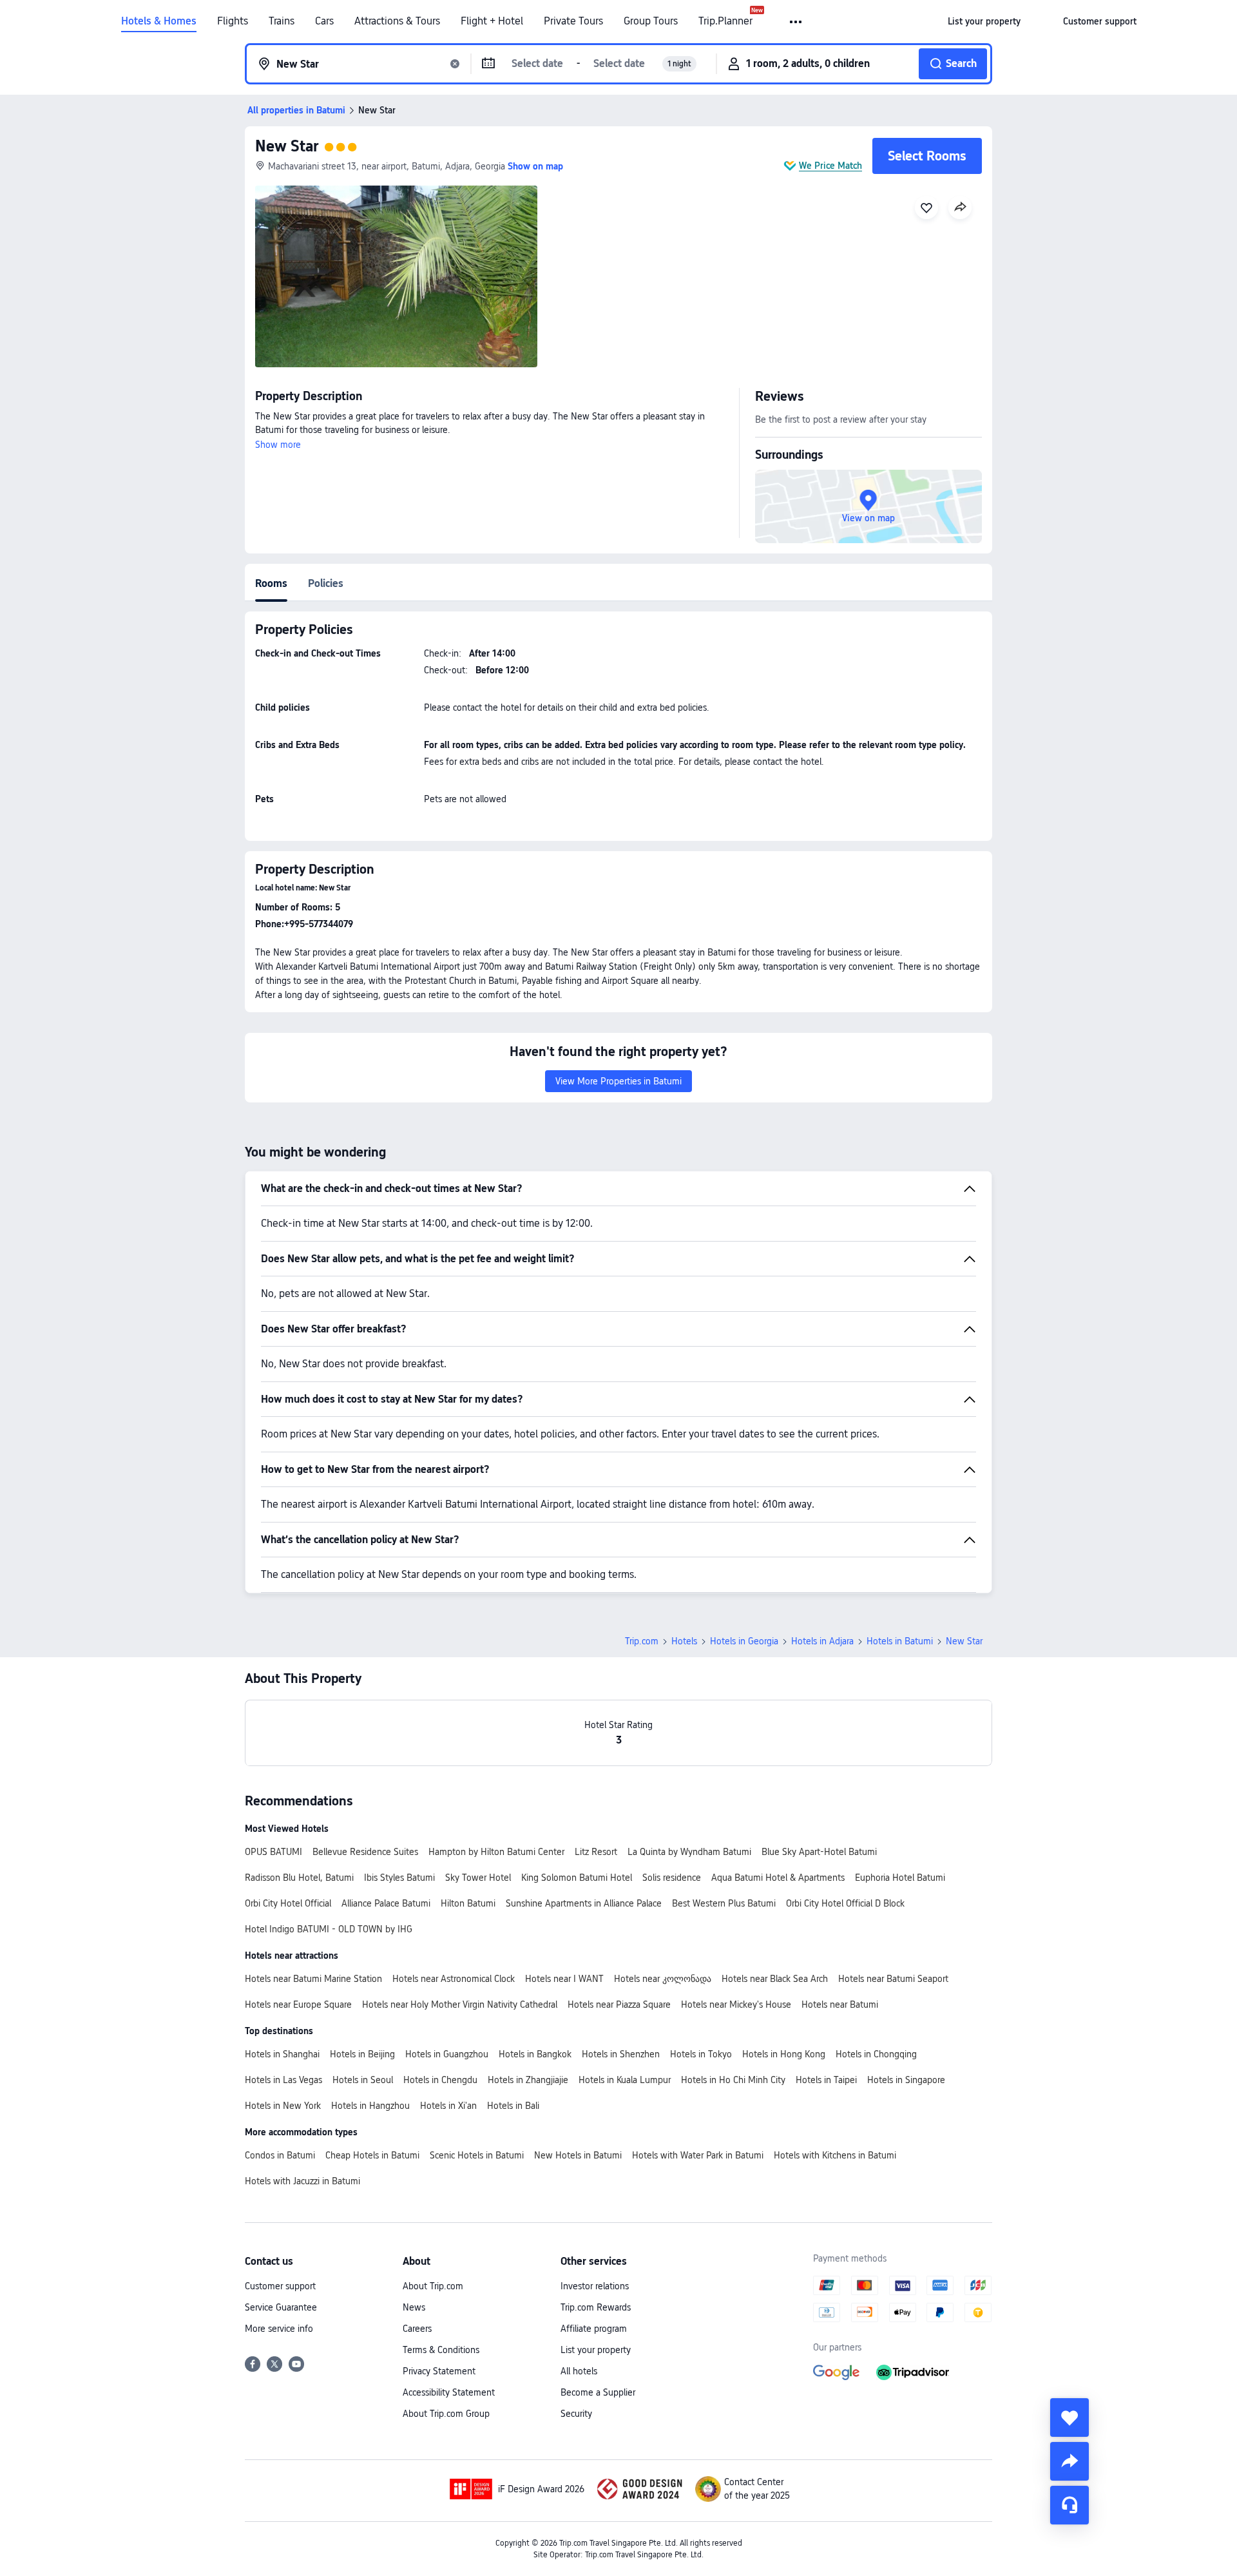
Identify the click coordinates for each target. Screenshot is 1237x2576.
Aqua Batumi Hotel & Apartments (778, 1878)
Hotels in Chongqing (876, 2054)
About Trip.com (433, 2286)
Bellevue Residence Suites (365, 1852)
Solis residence (672, 1878)
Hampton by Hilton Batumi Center (496, 1852)
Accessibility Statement (449, 2392)
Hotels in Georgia (744, 1641)
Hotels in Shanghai (282, 2054)
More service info (279, 2329)
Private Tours (573, 21)
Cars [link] (324, 21)
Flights (233, 21)
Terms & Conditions (441, 2350)
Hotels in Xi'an (448, 2106)
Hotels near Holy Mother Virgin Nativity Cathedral (460, 2004)
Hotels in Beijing (362, 2054)
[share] (1069, 2461)
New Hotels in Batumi (578, 2155)
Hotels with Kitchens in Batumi (835, 2155)
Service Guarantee (281, 2307)
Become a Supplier (598, 2392)
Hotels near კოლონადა (663, 1979)
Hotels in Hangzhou (370, 2106)
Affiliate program (594, 2329)
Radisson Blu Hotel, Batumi (299, 1878)
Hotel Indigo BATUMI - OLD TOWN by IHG (329, 1929)
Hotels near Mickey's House (736, 2004)
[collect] (1069, 2417)
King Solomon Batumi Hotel (577, 1878)
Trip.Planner (725, 21)
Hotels (684, 1641)
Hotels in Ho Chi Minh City (733, 2080)
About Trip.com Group (446, 2414)
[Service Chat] (1069, 2505)
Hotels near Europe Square (298, 2004)
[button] (797, 22)
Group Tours (651, 21)
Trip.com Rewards (596, 2307)
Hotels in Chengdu (440, 2080)
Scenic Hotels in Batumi (477, 2155)
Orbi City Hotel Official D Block (845, 1903)
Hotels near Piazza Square (619, 2004)
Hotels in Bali (513, 2106)
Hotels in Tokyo (701, 2054)
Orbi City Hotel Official (288, 1903)
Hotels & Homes (159, 21)
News (414, 2307)
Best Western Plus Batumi (724, 1903)
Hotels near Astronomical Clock (454, 1979)
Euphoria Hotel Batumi (900, 1878)
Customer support (280, 2286)
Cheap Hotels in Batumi (372, 2155)
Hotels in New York (283, 2106)
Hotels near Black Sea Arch (775, 1979)
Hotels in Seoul (363, 2080)
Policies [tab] (326, 583)
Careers (417, 2329)
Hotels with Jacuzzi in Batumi (302, 2181)
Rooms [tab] (271, 583)
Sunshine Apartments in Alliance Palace (584, 1903)
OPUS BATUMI (273, 1852)
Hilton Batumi (468, 1903)
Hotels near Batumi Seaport (893, 1979)
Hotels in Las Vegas (283, 2080)
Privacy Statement (439, 2371)
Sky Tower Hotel (478, 1878)
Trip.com (642, 1641)
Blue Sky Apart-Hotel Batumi (819, 1852)
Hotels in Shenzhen (621, 2054)
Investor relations (595, 2286)
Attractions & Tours (397, 21)
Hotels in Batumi (900, 1641)
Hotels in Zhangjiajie (528, 2080)
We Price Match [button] (830, 166)
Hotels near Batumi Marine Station (313, 1979)
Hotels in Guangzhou (447, 2054)
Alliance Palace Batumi (386, 1903)
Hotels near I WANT (564, 1979)
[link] (984, 21)
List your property (596, 2350)
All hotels (579, 2371)
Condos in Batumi (280, 2155)
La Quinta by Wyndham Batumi (689, 1852)
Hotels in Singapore (906, 2080)
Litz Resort (596, 1852)
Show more (278, 445)
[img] (396, 276)
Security (576, 2414)
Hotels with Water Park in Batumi (698, 2155)
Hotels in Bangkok (535, 2054)
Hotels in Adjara (822, 1641)
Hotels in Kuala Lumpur (625, 2080)
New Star (287, 146)
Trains (282, 21)
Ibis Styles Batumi (399, 1878)
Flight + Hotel (492, 21)
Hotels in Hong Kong (784, 2054)
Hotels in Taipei (826, 2080)
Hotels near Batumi (840, 2004)
